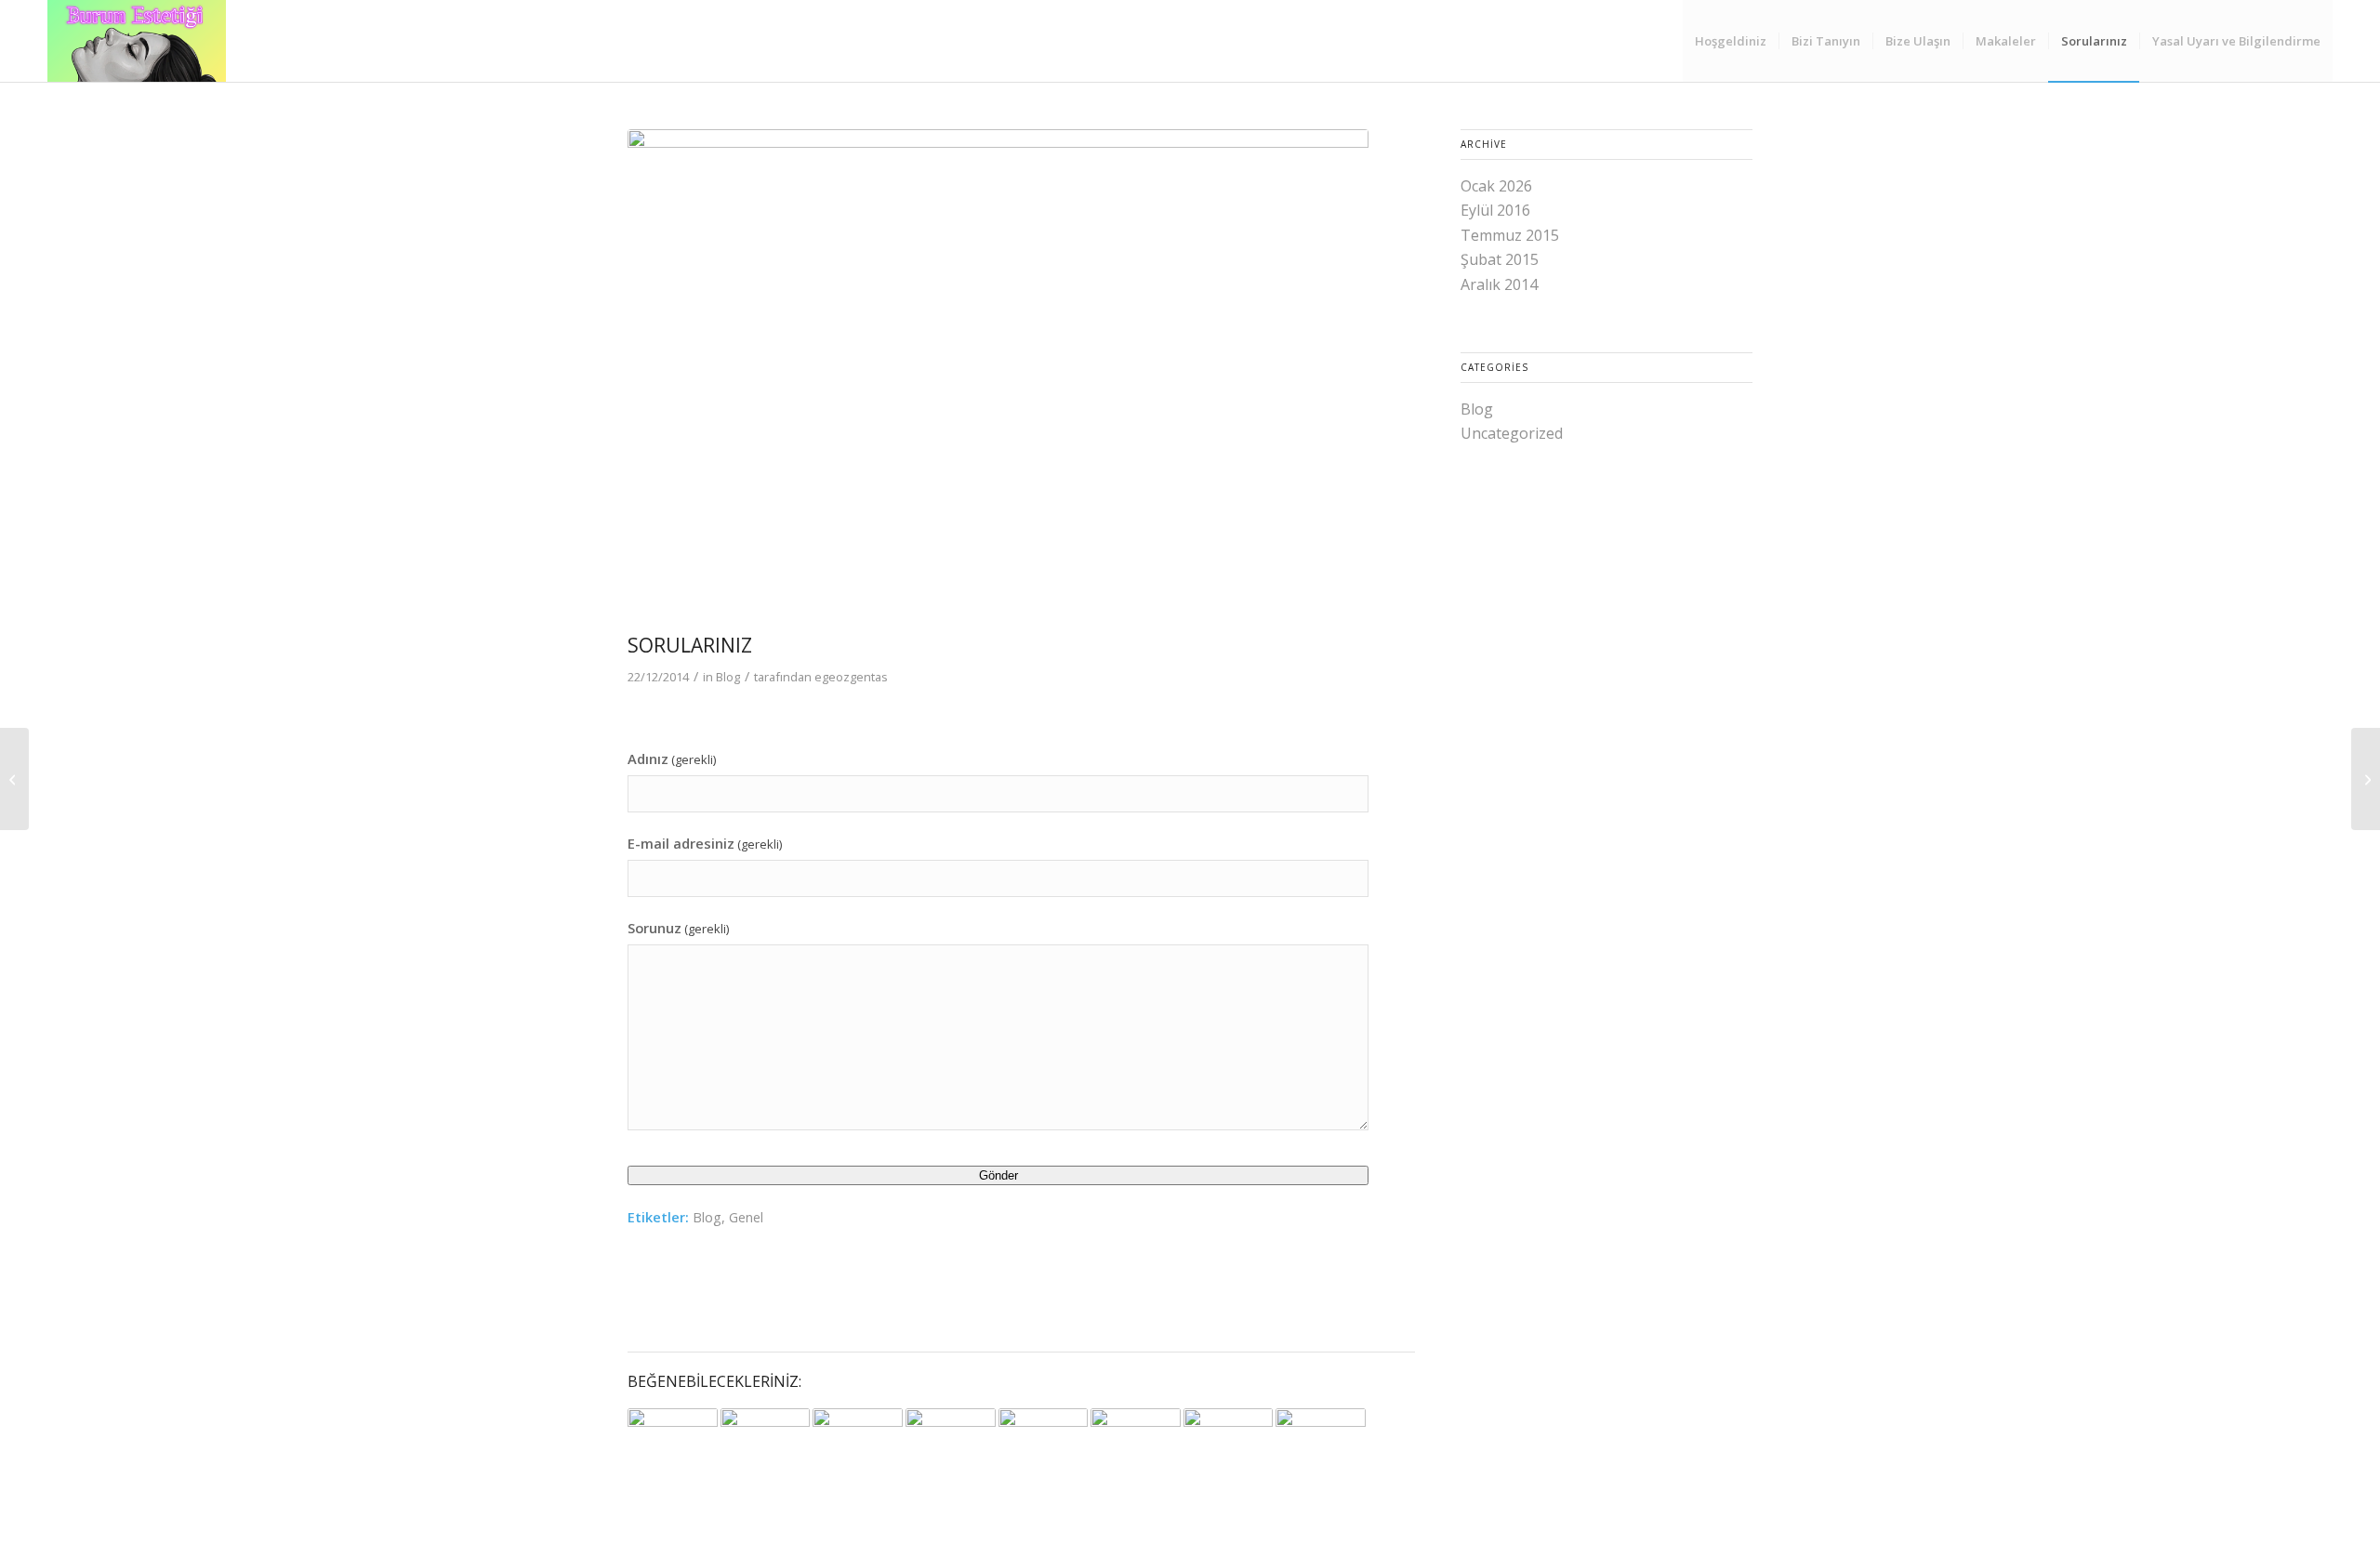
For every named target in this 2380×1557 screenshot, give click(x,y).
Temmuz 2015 (1510, 235)
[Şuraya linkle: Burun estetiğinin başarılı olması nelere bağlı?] (1321, 1438)
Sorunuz (678, 928)
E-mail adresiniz (705, 843)
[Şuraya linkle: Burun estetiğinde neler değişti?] (1044, 1438)
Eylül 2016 (1495, 210)
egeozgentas (851, 677)
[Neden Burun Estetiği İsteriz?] (14, 779)
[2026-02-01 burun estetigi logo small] (137, 41)
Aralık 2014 (1499, 284)
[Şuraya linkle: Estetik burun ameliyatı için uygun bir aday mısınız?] (673, 1440)
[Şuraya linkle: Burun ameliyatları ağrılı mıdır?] (1136, 1438)
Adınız (672, 759)
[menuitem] (1731, 41)
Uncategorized (1512, 433)
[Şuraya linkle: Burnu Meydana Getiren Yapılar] (951, 1442)
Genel (746, 1217)
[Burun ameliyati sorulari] (998, 376)
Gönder (998, 1175)
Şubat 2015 (1500, 259)
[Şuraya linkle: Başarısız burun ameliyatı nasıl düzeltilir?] (1229, 1453)
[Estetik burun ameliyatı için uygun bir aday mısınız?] (2366, 779)
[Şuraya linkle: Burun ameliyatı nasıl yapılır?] (858, 1442)
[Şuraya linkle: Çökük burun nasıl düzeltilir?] (766, 1438)
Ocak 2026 (1496, 186)
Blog (728, 677)
